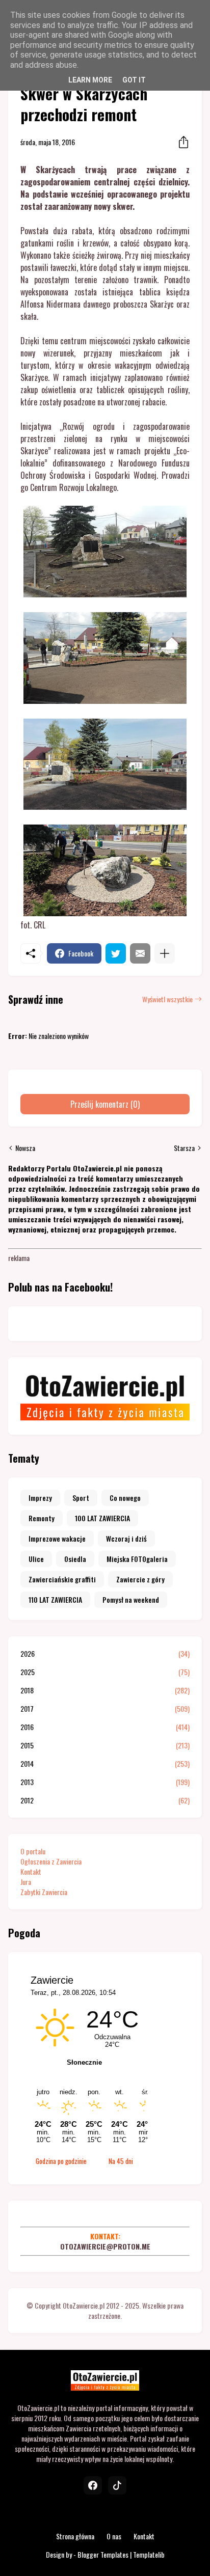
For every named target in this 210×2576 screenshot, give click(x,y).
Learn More (90, 80)
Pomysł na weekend (131, 1599)
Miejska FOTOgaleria (137, 1559)
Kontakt (31, 1871)
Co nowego (125, 1498)
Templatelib (149, 2554)
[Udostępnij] (180, 142)
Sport (81, 1498)
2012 (105, 1800)
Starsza (184, 1148)
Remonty (42, 1518)
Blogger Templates (103, 2554)
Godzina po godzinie (61, 2161)
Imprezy (40, 1498)
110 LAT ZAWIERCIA (55, 1599)
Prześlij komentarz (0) (105, 1104)
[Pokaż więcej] (165, 953)
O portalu (33, 1851)
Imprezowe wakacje (57, 1538)
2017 (105, 1709)
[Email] (140, 953)
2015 (105, 1745)
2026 (105, 1654)
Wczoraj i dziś (126, 1538)
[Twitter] (116, 953)
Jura (26, 1882)
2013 (105, 1782)
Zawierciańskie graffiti (62, 1579)
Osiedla (75, 1559)
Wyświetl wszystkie (167, 999)
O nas (114, 2536)
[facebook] (93, 2485)
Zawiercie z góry (140, 1579)
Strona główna (75, 2536)
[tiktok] (117, 2485)
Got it (134, 80)
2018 (105, 1690)
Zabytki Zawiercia (44, 1892)
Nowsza (25, 1148)
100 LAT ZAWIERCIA (102, 1518)
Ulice (36, 1559)
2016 (105, 1727)
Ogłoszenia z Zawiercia (51, 1861)
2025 (105, 1672)
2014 (105, 1764)
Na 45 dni (121, 2161)
